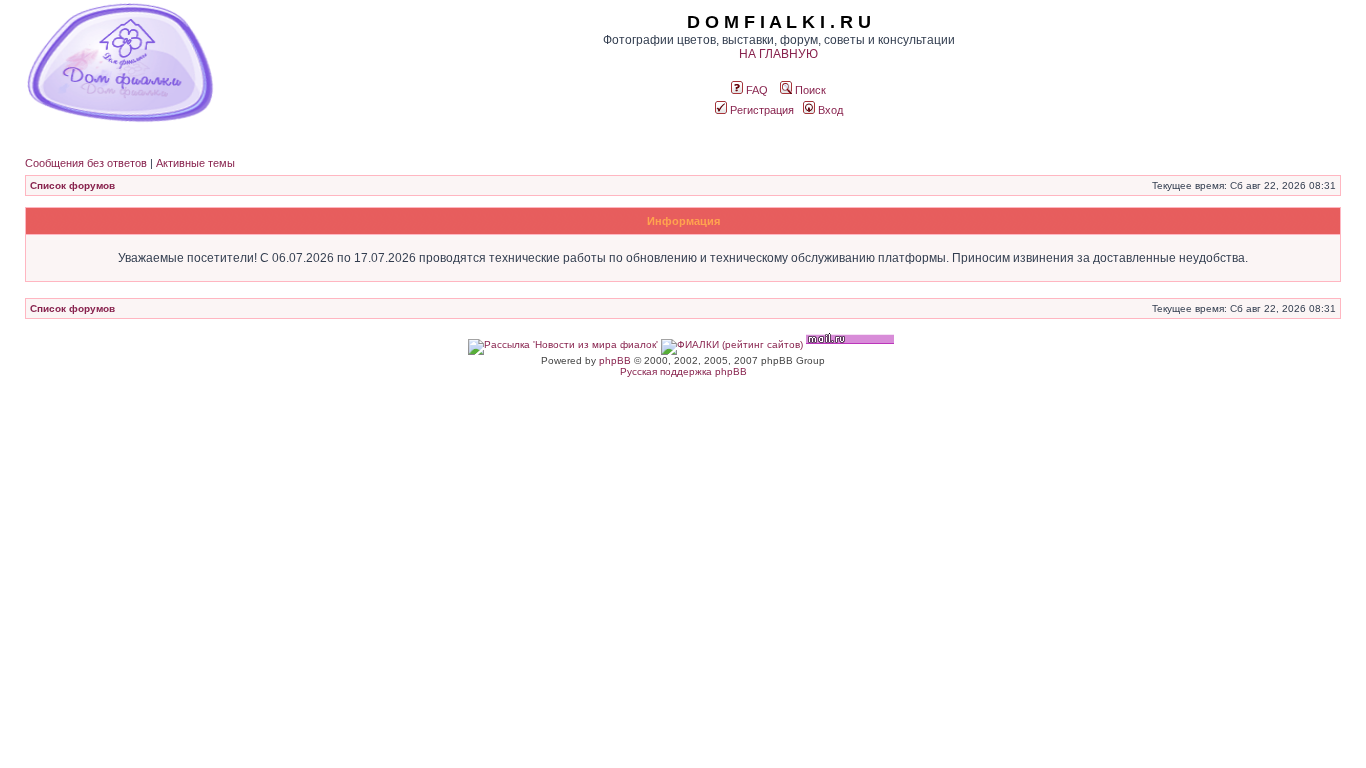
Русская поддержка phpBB (683, 371)
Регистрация (760, 110)
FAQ (755, 90)
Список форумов (72, 185)
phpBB (615, 360)
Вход (829, 110)
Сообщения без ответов (86, 163)
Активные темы (195, 163)
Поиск (809, 90)
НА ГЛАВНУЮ (778, 54)
